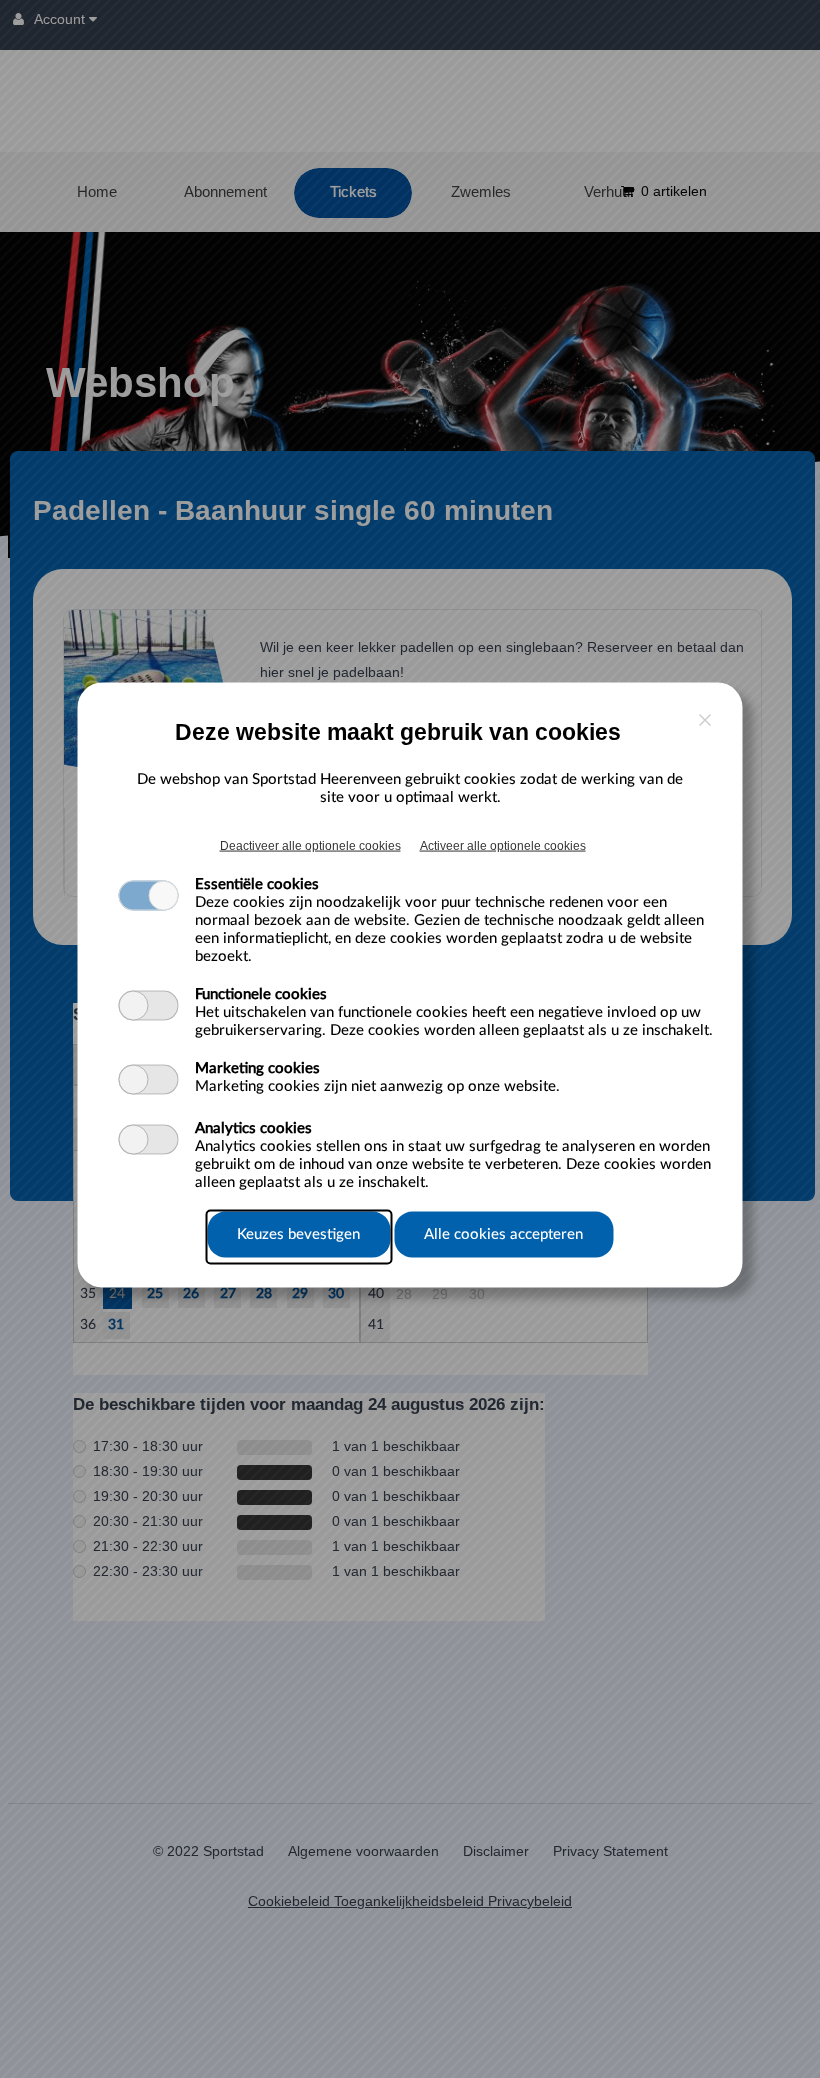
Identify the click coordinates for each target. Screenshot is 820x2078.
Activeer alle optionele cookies (503, 846)
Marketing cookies (257, 1068)
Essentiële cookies (257, 884)
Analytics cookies (253, 1128)
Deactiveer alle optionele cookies (310, 846)
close (705, 720)
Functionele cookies (261, 994)
